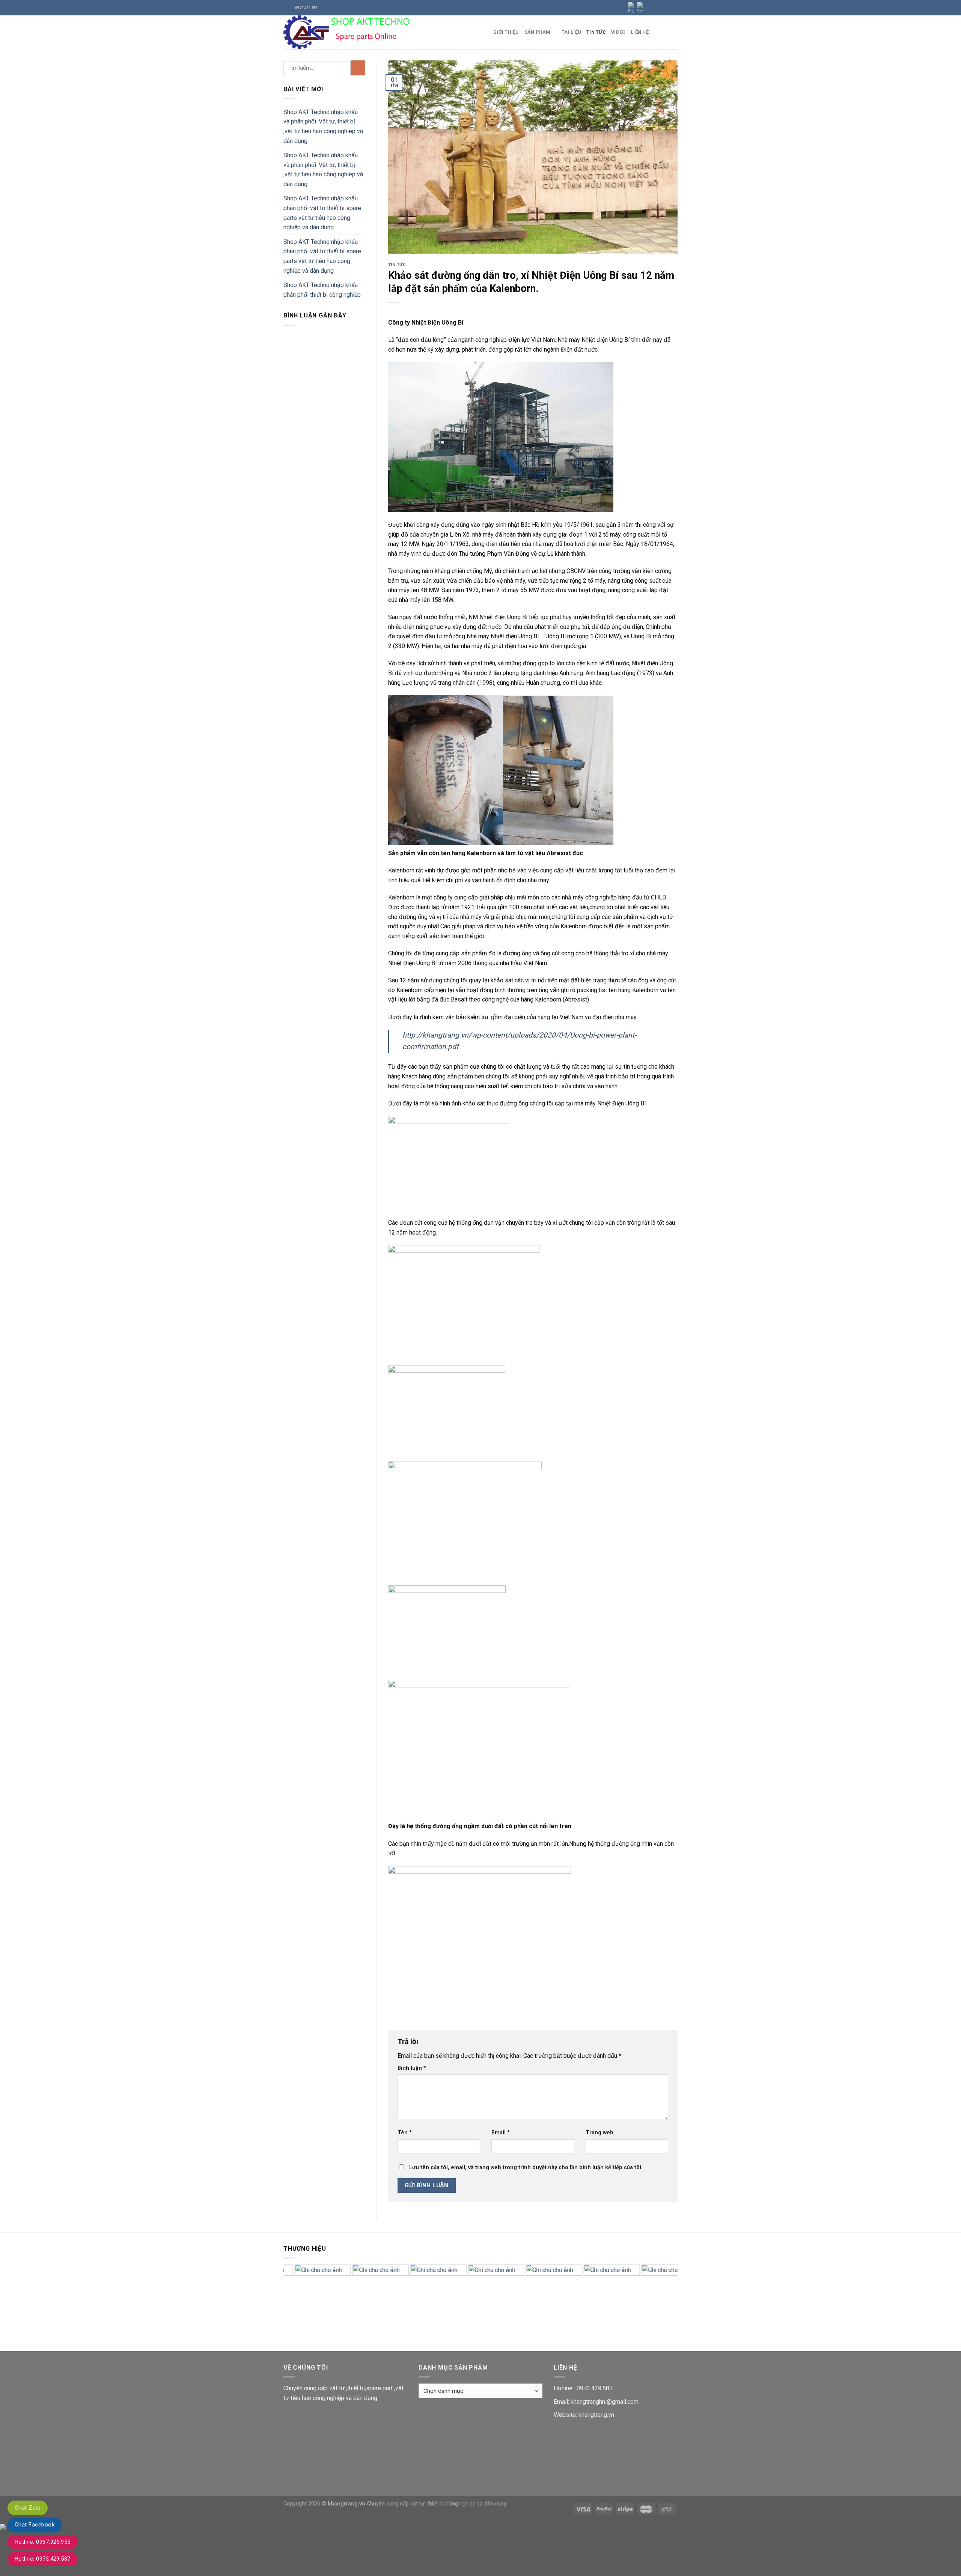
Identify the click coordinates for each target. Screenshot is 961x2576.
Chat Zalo (28, 2508)
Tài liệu (571, 32)
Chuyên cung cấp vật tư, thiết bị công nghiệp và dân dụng (437, 2504)
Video (618, 32)
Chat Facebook (35, 2525)
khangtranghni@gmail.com (605, 2402)
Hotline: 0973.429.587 (43, 2559)
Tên (405, 2133)
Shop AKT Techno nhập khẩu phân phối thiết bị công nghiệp (322, 290)
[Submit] (358, 68)
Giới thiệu (506, 32)
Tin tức (596, 32)
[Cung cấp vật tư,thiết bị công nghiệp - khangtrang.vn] (383, 32)
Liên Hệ (640, 32)
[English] (633, 8)
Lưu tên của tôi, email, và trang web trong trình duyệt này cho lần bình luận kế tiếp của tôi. (526, 2168)
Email (501, 2133)
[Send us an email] (674, 8)
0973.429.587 (595, 2388)
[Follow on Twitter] (667, 8)
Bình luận (412, 2068)
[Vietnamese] (642, 8)
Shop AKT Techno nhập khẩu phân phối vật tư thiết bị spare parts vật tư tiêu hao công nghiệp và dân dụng (322, 213)
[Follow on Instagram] (660, 8)
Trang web (599, 2133)
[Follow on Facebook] (652, 8)
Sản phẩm (538, 32)
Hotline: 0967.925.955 (43, 2542)
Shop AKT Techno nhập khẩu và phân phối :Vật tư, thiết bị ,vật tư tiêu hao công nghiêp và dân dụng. (323, 126)
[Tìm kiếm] (675, 32)
